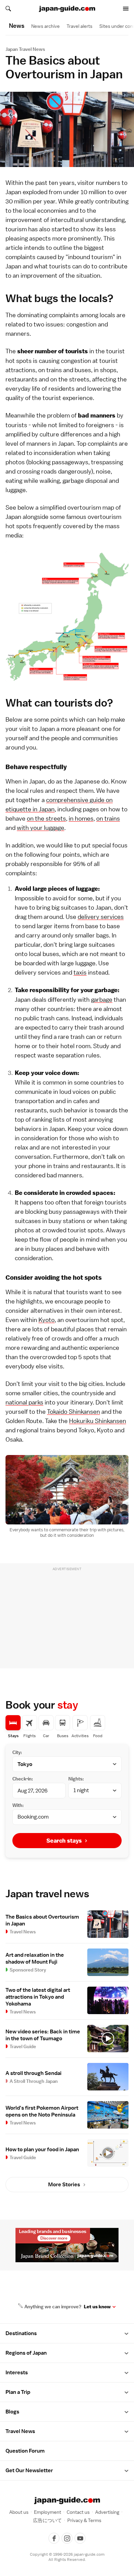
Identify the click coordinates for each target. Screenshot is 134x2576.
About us (19, 2512)
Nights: (76, 1779)
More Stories (64, 2185)
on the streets (46, 818)
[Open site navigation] (126, 9)
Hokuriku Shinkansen (98, 1421)
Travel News (20, 2431)
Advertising (107, 2512)
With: (18, 1805)
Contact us (78, 2512)
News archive (46, 26)
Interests (17, 2373)
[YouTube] (80, 2538)
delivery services (101, 917)
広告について (47, 2520)
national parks (24, 1402)
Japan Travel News (25, 49)
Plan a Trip (18, 2392)
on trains (108, 818)
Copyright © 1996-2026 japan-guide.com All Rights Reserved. (67, 2557)
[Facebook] (54, 2538)
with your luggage (41, 828)
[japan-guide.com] (67, 9)
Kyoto (47, 1320)
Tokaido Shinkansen (74, 1412)
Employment (48, 2512)
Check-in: (23, 1779)
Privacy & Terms (84, 2520)
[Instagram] (67, 2538)
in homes (81, 818)
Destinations (21, 2333)
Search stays (64, 1841)
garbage (102, 1000)
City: (17, 1752)
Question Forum (25, 2451)
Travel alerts (80, 26)
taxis (80, 972)
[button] (126, 2334)
